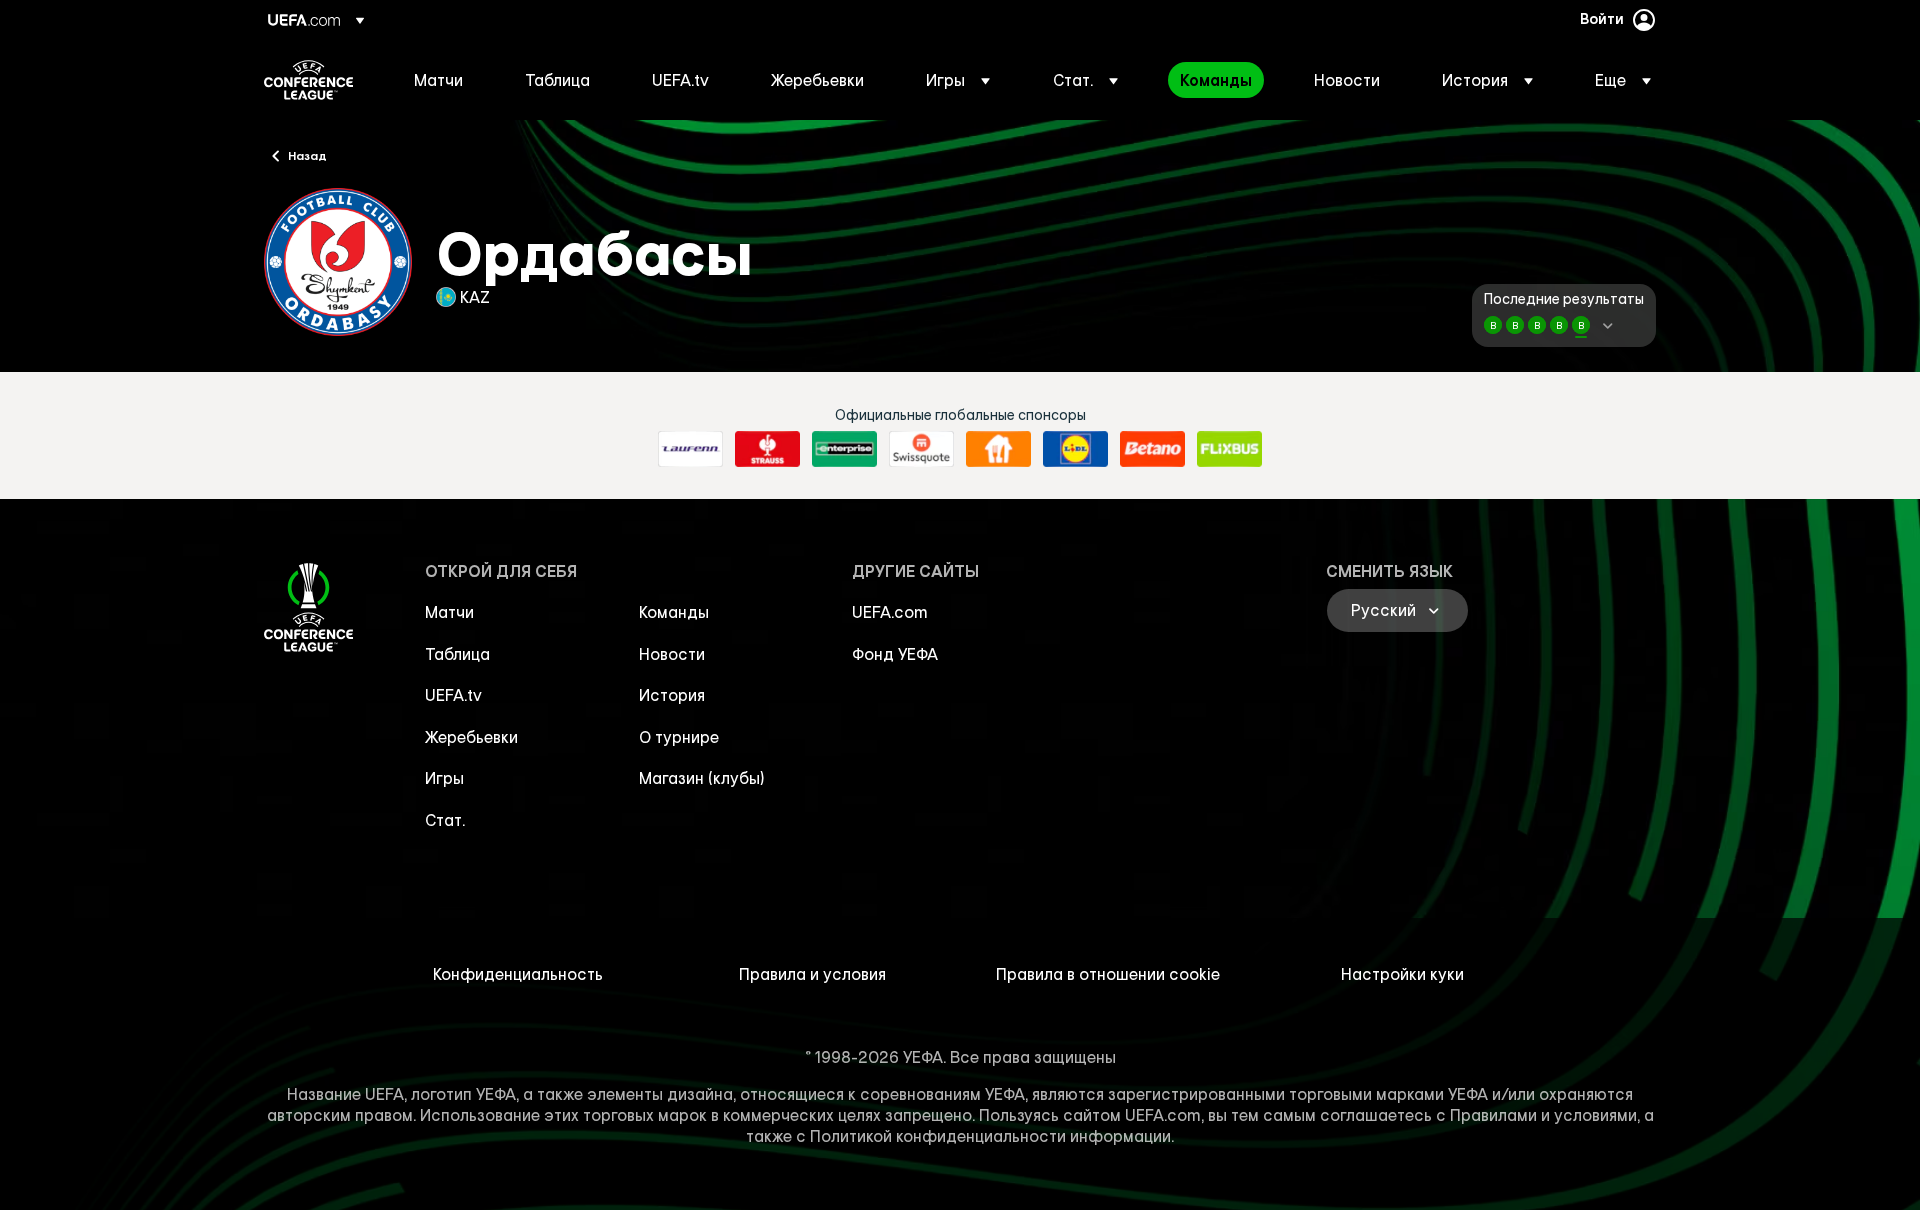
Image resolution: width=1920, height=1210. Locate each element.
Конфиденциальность (518, 974)
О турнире (679, 737)
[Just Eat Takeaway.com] (998, 449)
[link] (438, 80)
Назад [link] (307, 155)
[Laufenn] (690, 449)
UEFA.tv (453, 695)
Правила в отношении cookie (1108, 974)
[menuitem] (444, 80)
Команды (674, 612)
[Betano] (1152, 449)
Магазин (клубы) (702, 778)
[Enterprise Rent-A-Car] (844, 449)
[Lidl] (1075, 449)
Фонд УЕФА (895, 654)
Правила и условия (812, 974)
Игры (444, 778)
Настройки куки (1402, 974)
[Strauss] (767, 449)
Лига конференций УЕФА (308, 80)
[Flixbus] (1229, 449)
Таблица (457, 654)
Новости (672, 654)
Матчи (449, 612)
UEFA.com (890, 612)
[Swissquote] (921, 449)
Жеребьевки (471, 737)
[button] (958, 80)
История (672, 695)
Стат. (445, 820)
